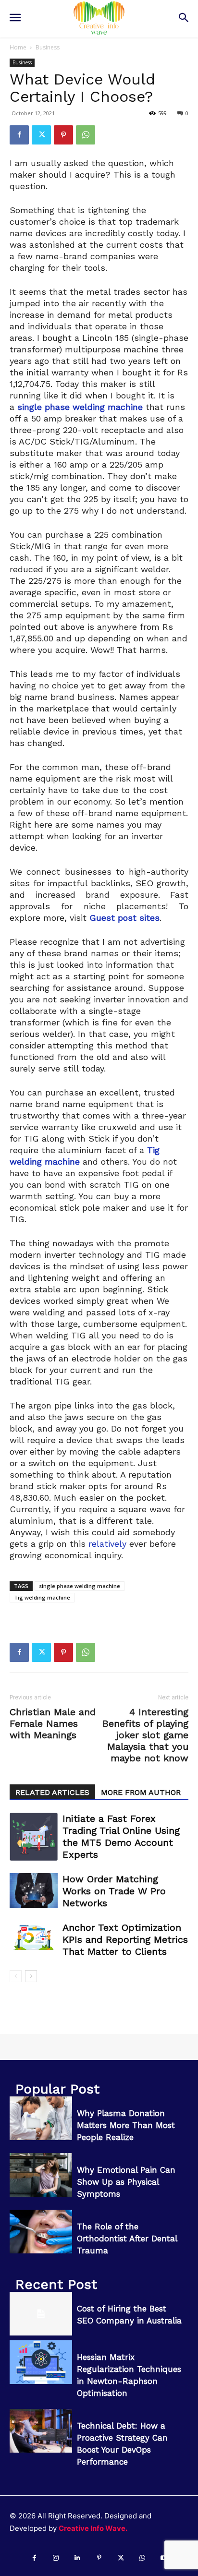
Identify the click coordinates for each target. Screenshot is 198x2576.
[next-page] (31, 1976)
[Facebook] (19, 135)
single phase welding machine (80, 1586)
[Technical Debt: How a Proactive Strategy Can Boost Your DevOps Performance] (41, 2431)
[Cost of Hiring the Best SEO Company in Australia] (41, 2314)
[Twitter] (41, 135)
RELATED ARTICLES (52, 1792)
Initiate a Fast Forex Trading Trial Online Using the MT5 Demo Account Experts (121, 1836)
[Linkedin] (78, 2558)
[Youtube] (164, 2558)
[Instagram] (56, 2558)
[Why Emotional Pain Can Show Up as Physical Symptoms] (41, 2175)
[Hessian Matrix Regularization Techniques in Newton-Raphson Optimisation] (41, 2362)
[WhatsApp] (86, 135)
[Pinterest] (63, 135)
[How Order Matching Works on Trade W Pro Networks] (34, 1890)
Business (48, 47)
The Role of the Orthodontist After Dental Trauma (127, 2239)
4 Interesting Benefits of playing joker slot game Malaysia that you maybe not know (145, 1735)
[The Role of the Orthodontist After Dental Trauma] (41, 2232)
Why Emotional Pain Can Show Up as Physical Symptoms (126, 2182)
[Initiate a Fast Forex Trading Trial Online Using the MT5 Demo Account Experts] (34, 1837)
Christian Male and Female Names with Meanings (53, 1723)
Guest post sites (124, 918)
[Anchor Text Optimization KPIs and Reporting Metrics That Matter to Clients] (34, 1938)
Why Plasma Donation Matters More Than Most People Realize (126, 2125)
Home (18, 47)
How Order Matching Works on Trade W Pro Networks (114, 1891)
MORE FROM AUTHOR (141, 1792)
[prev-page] (16, 1976)
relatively (107, 1544)
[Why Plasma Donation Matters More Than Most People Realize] (41, 2118)
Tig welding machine (42, 1597)
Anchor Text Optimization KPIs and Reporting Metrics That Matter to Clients (125, 1939)
